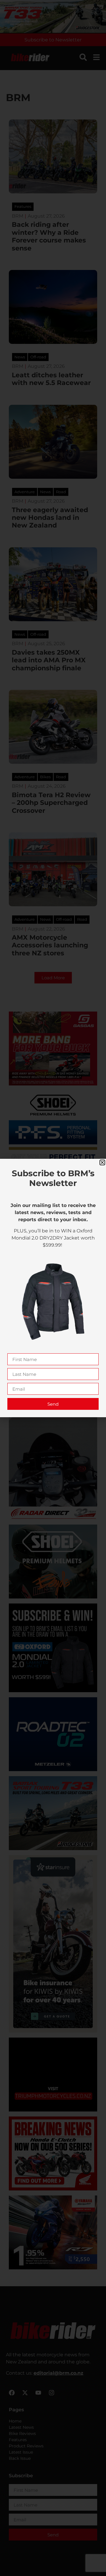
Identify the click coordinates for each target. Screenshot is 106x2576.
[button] (102, 1162)
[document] (53, 1288)
